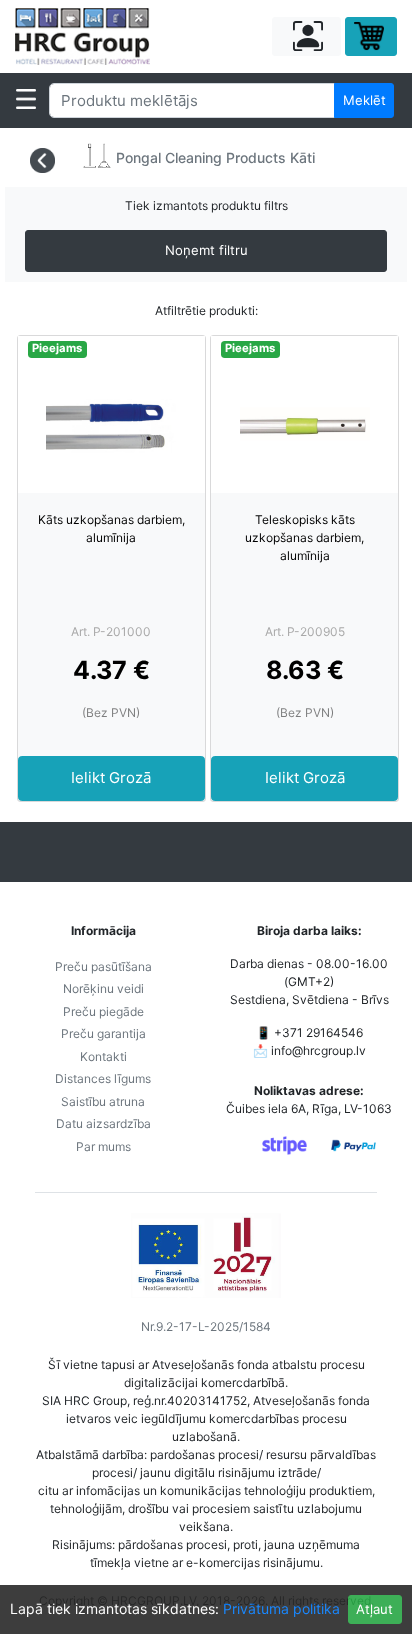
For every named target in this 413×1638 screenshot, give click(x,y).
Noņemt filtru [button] (206, 250)
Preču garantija (103, 1033)
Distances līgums (103, 1078)
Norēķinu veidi (103, 988)
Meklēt (364, 100)
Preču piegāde (103, 1011)
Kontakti (103, 1056)
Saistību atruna (103, 1101)
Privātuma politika (281, 1608)
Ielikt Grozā (111, 777)
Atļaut (374, 1609)
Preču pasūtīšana (103, 966)
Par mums (103, 1146)
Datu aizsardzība (103, 1123)
